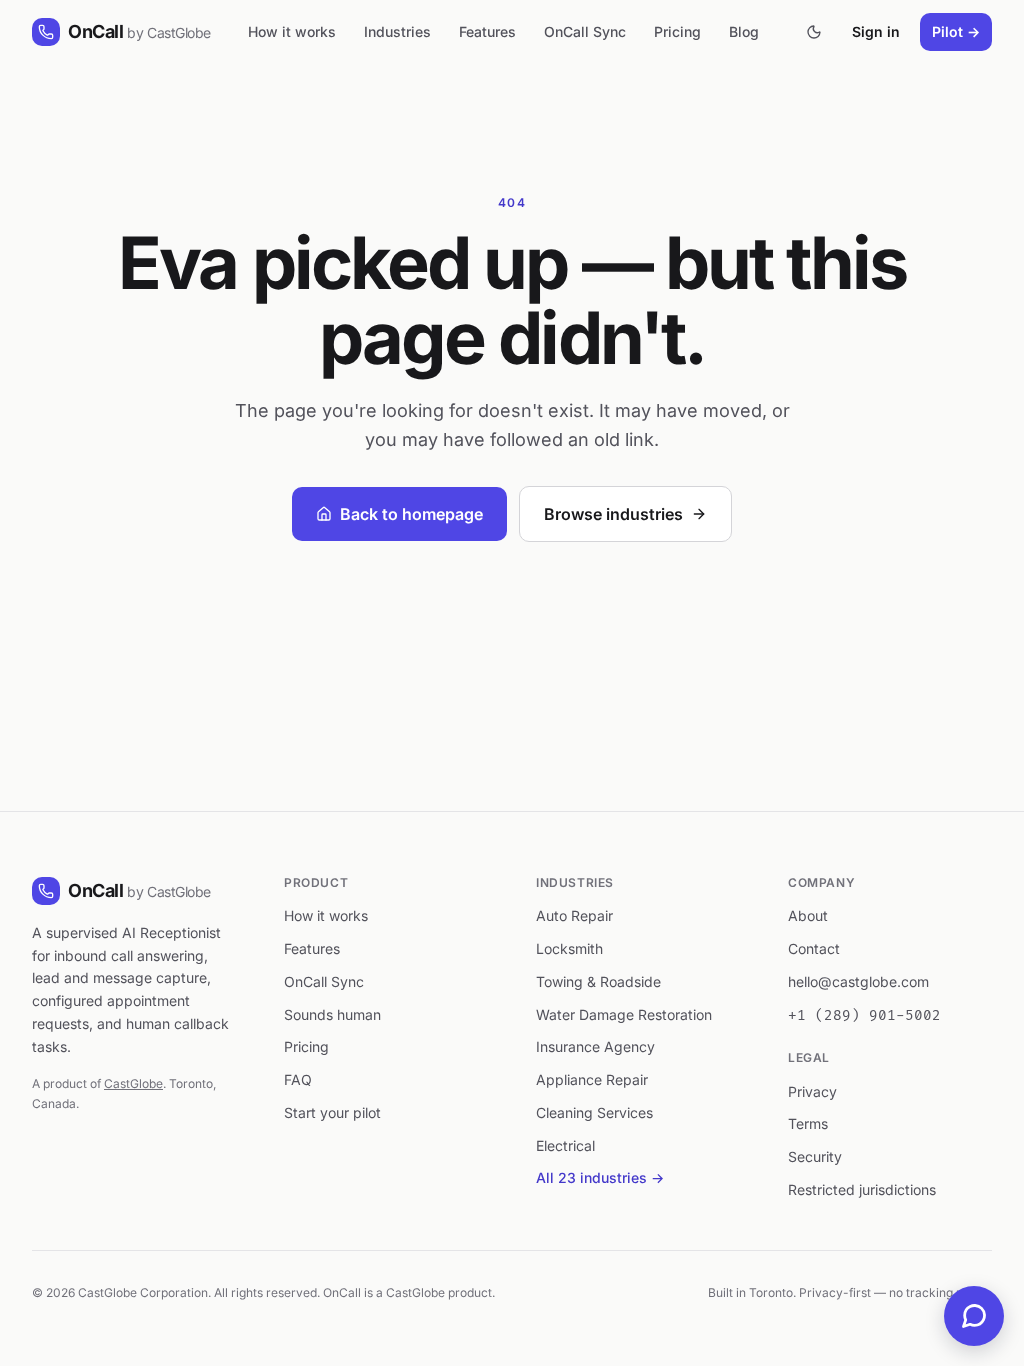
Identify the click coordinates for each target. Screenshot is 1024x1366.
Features (487, 31)
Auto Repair (574, 915)
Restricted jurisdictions (862, 1189)
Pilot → (956, 31)
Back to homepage (411, 514)
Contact (814, 948)
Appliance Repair (592, 1079)
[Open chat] (974, 1316)
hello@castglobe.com (858, 981)
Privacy (812, 1091)
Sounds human (332, 1014)
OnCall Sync (585, 31)
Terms (808, 1123)
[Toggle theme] (814, 32)
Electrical (565, 1145)
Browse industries (613, 514)
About (808, 915)
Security (815, 1156)
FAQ (298, 1079)
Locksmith (569, 948)
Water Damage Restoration (624, 1014)
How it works (292, 31)
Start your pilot (332, 1112)
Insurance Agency (595, 1046)
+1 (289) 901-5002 (864, 1015)
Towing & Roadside (598, 981)
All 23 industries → (600, 1177)
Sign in (876, 31)
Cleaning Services (594, 1112)
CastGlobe (133, 1083)
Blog (744, 31)
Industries (397, 31)
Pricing (677, 31)
